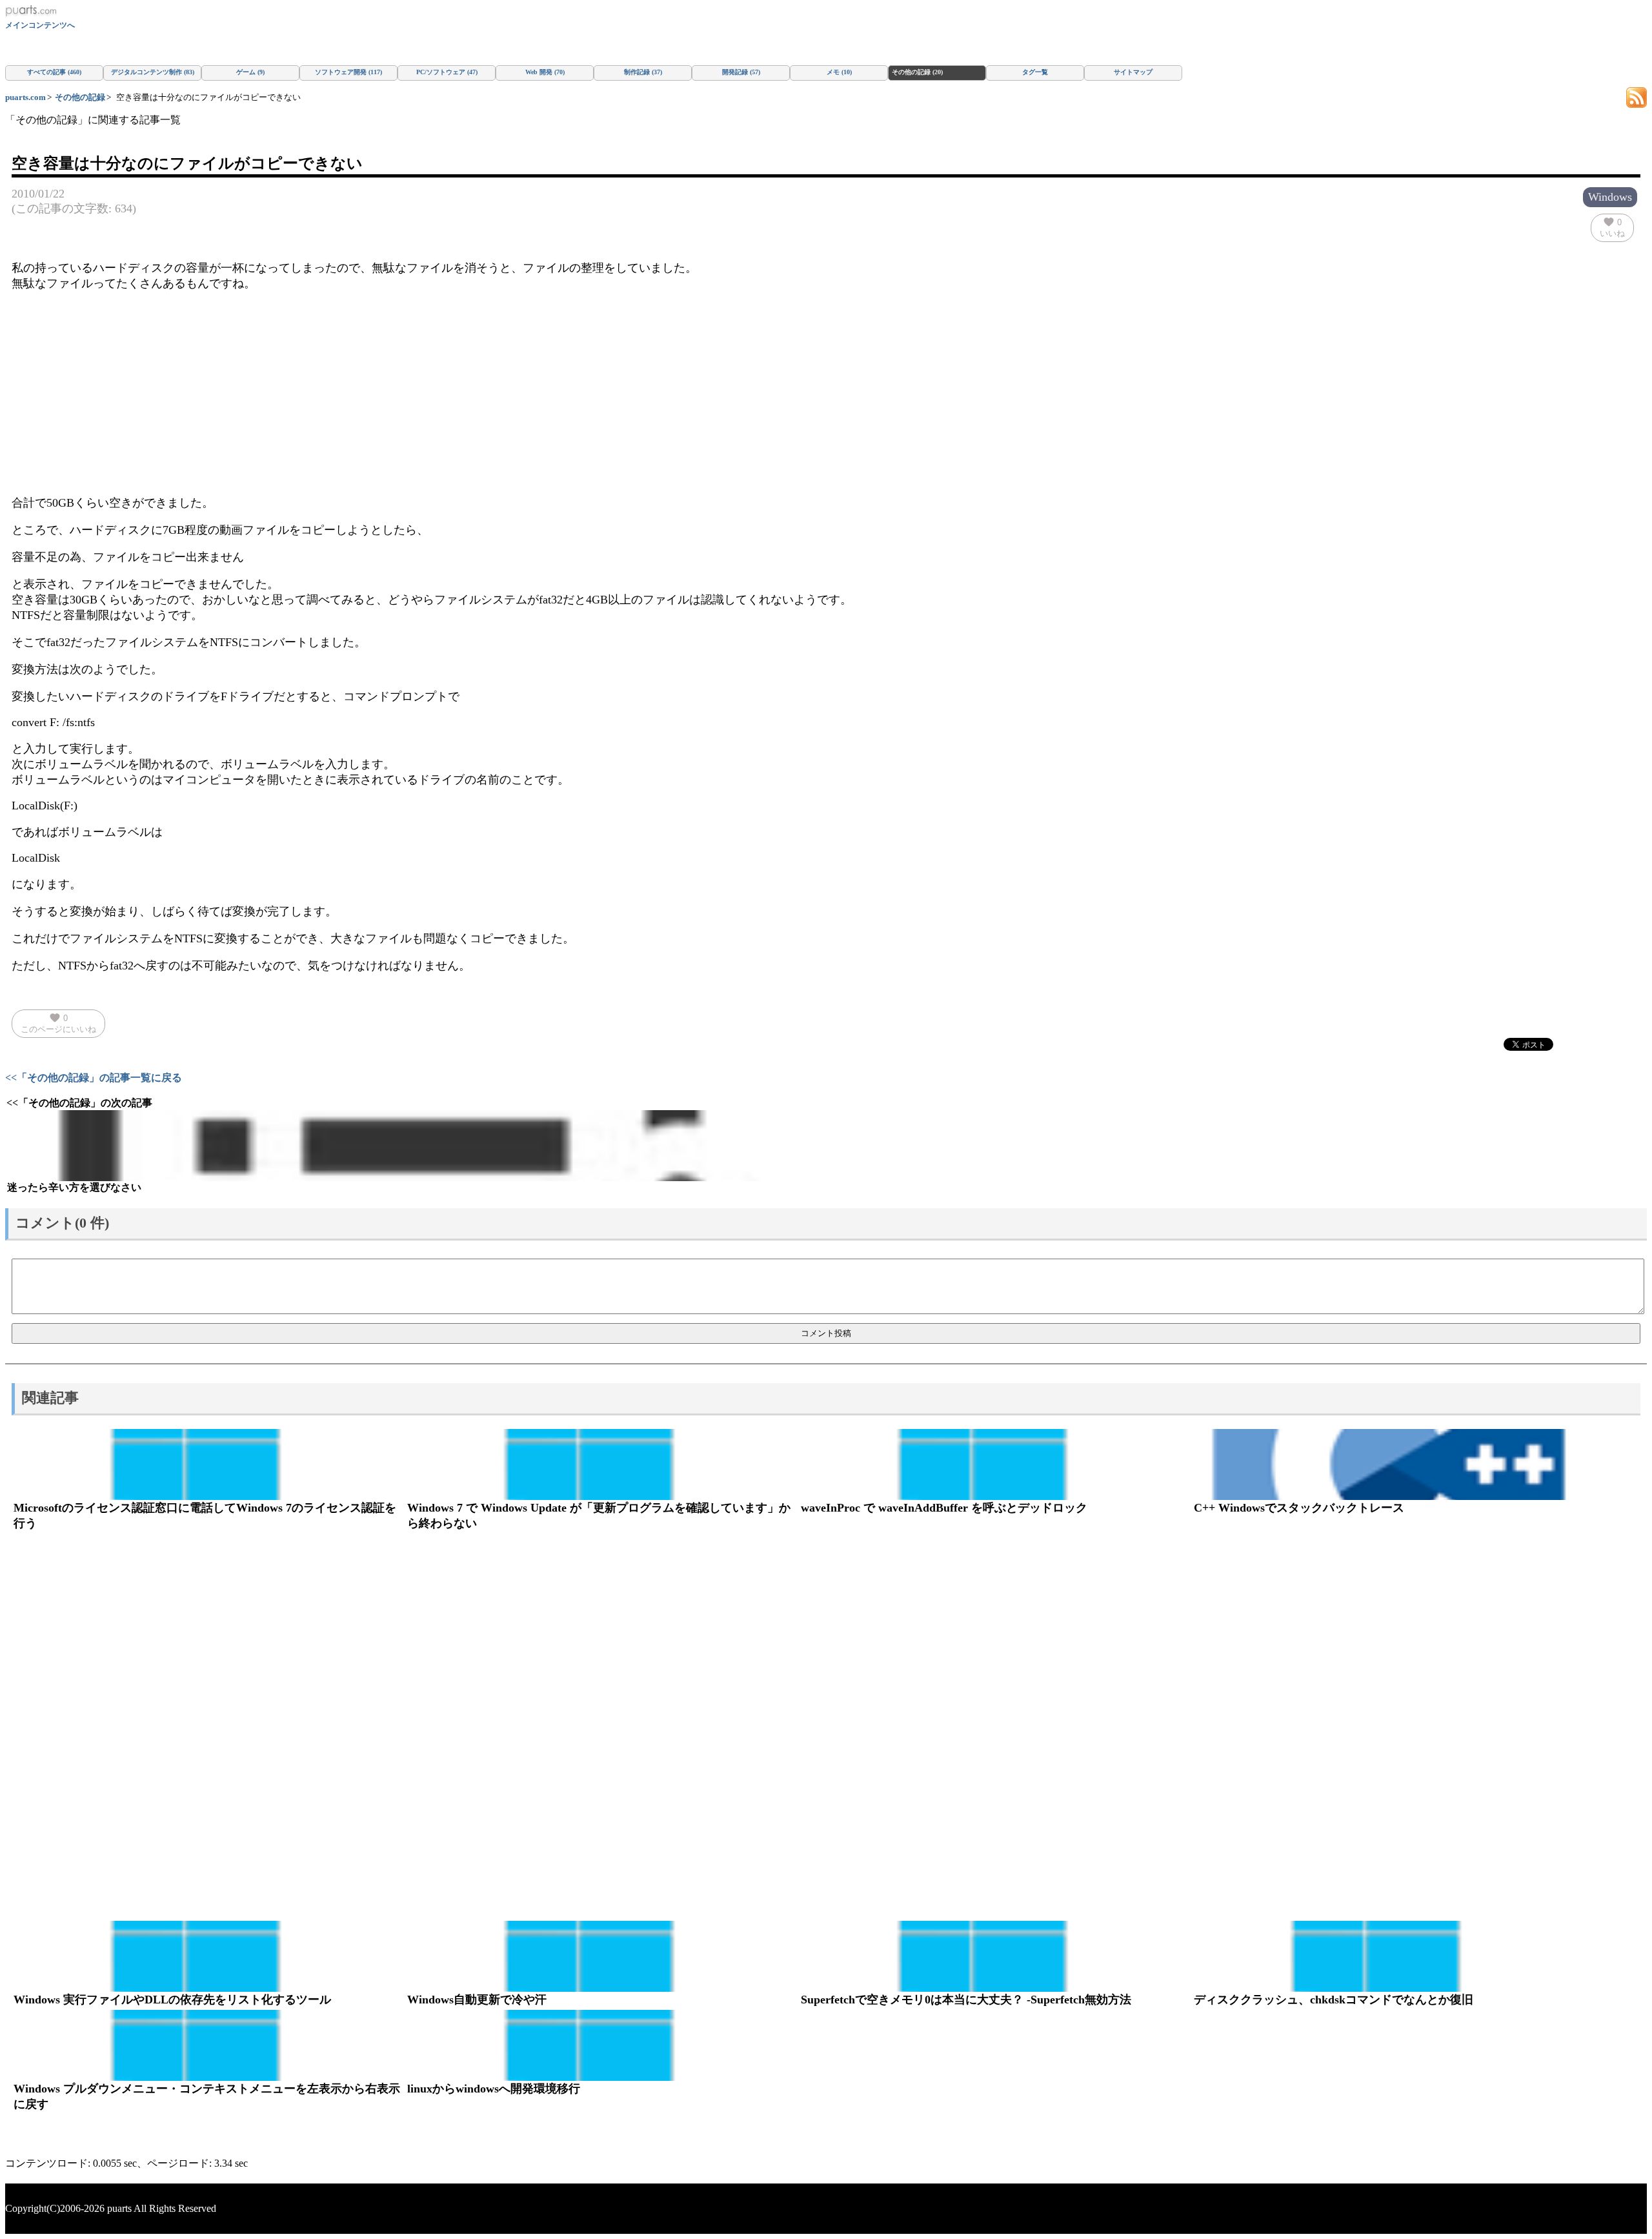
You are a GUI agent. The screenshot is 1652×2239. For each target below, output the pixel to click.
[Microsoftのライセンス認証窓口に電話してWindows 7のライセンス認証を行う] (208, 1464)
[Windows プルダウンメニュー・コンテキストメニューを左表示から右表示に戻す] (208, 2045)
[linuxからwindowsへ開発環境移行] (602, 2045)
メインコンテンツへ (40, 25)
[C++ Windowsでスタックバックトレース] (1389, 1464)
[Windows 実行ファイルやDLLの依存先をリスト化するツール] (208, 1956)
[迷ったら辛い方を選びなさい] (409, 1146)
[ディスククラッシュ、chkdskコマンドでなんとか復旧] (1389, 1956)
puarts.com (25, 97)
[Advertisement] (826, 393)
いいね (1612, 227)
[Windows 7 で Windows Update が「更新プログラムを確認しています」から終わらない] (602, 1464)
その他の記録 (80, 97)
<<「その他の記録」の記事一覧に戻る (94, 1078)
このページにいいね (58, 1023)
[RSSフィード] (1637, 96)
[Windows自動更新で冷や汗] (602, 1956)
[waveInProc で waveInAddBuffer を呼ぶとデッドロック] (996, 1464)
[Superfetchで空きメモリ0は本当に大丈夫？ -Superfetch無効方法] (996, 1956)
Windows (1610, 197)
